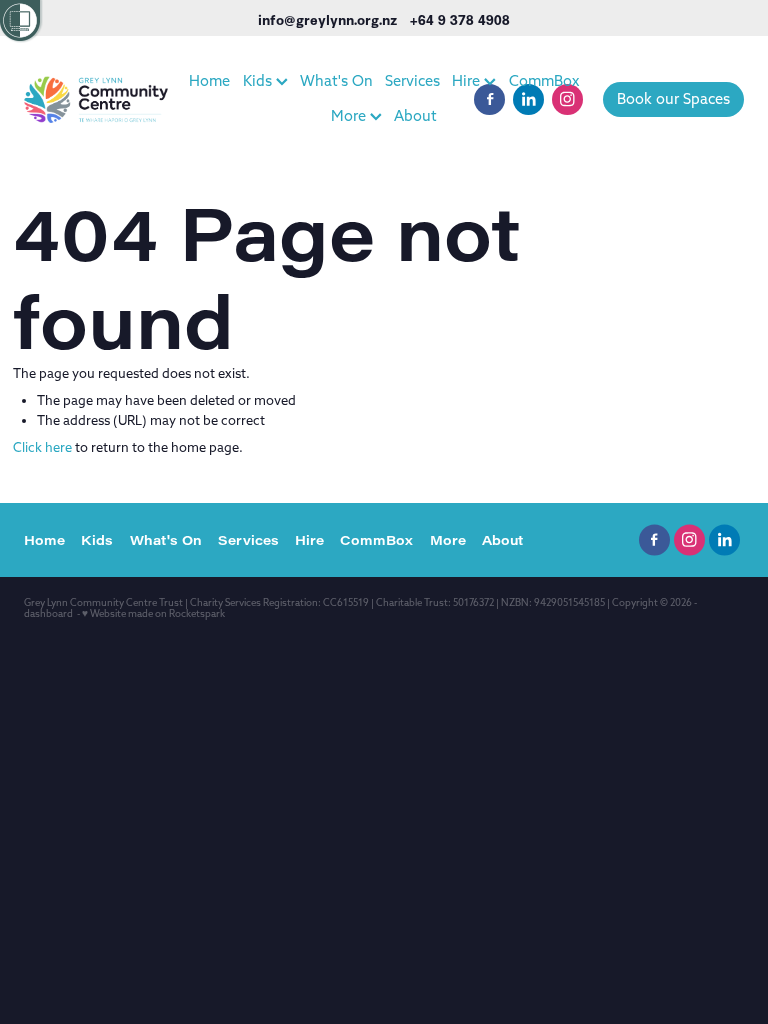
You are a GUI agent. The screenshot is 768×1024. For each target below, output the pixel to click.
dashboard (48, 613)
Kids (259, 80)
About (415, 115)
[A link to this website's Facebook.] (489, 99)
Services (412, 80)
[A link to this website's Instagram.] (567, 99)
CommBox (544, 80)
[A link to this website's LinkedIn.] (528, 99)
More (350, 115)
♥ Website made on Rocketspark (153, 613)
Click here (42, 447)
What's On (336, 80)
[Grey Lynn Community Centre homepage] (96, 99)
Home (209, 80)
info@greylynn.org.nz (328, 19)
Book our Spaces (673, 98)
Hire (468, 80)
